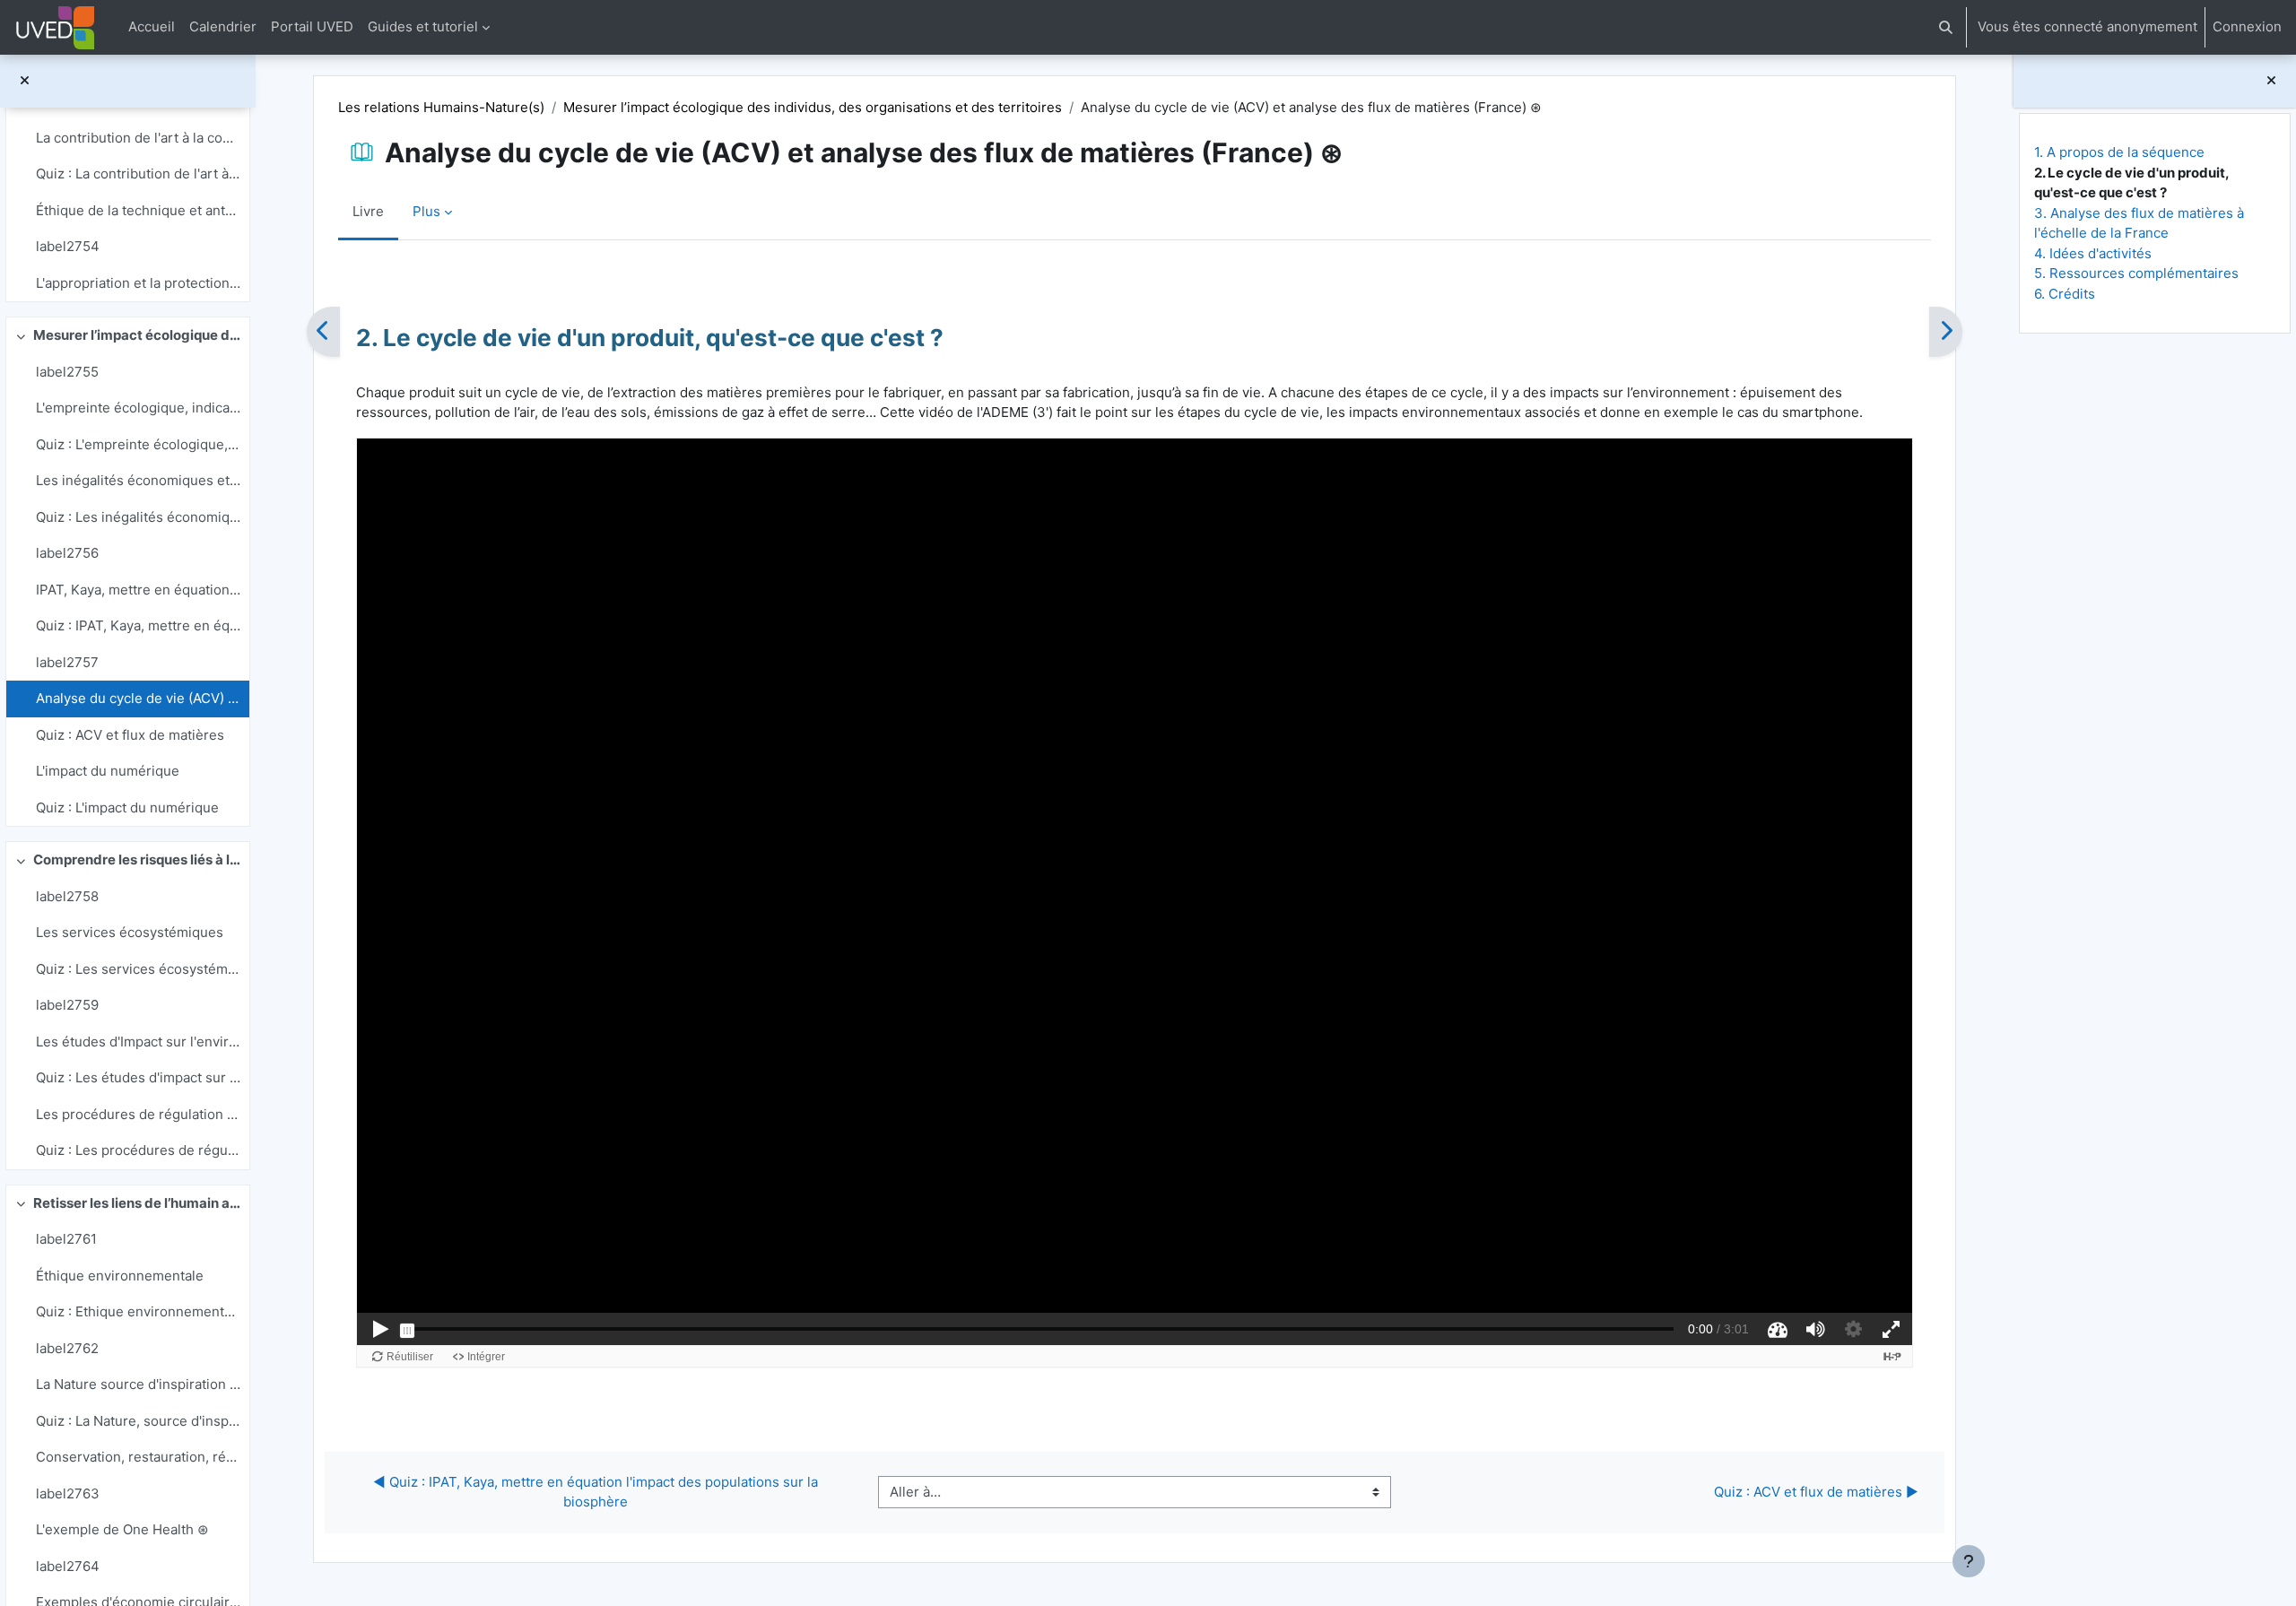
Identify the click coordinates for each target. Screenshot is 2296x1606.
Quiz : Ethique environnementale (138, 1311)
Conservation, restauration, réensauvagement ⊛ (138, 1457)
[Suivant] (1946, 332)
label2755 (67, 372)
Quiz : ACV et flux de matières (130, 735)
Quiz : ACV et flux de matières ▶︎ (1816, 1492)
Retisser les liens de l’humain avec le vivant (137, 1203)
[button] (1946, 27)
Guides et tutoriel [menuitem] (423, 26)
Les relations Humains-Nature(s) (441, 107)
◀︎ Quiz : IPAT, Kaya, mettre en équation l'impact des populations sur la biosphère (597, 1492)
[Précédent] (323, 332)
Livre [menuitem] (368, 211)
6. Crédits (2065, 294)
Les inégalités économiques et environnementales (138, 480)
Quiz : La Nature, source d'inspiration (138, 1421)
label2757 (67, 662)
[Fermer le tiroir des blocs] (2271, 81)
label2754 (68, 246)
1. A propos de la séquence (2119, 152)
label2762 (67, 1348)
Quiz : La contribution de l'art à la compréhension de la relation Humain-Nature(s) (138, 174)
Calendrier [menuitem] (223, 26)
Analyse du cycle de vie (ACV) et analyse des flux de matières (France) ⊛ (138, 698)
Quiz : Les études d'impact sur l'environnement (138, 1077)
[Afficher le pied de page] (1969, 1561)
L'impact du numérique (108, 771)
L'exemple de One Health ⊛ (122, 1529)
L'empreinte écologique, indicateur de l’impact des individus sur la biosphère (138, 408)
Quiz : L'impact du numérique (127, 807)
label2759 (67, 1005)
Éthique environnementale (120, 1276)
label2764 (68, 1566)
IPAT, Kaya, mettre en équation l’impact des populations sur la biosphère (138, 590)
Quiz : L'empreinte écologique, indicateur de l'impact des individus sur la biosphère (138, 444)
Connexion (2247, 26)
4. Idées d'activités (2093, 253)
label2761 (66, 1239)
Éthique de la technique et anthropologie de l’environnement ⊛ (138, 210)
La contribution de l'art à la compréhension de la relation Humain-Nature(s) (138, 138)
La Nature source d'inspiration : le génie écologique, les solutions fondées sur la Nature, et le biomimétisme (138, 1384)
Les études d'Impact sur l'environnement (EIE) (138, 1042)
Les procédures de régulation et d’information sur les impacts (138, 1114)
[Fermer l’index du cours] (25, 81)
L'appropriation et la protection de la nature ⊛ (138, 283)
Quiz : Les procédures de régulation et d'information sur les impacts (138, 1150)
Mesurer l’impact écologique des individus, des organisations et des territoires (137, 335)
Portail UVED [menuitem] (312, 26)
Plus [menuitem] (426, 211)
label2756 (67, 553)
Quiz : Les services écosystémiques (138, 969)
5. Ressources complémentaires (2136, 273)
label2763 (68, 1493)
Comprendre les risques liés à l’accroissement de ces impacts (137, 859)
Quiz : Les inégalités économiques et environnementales (138, 517)
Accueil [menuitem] (152, 26)
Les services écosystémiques (130, 932)
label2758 (67, 896)
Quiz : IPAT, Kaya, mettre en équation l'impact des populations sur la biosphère (138, 625)
